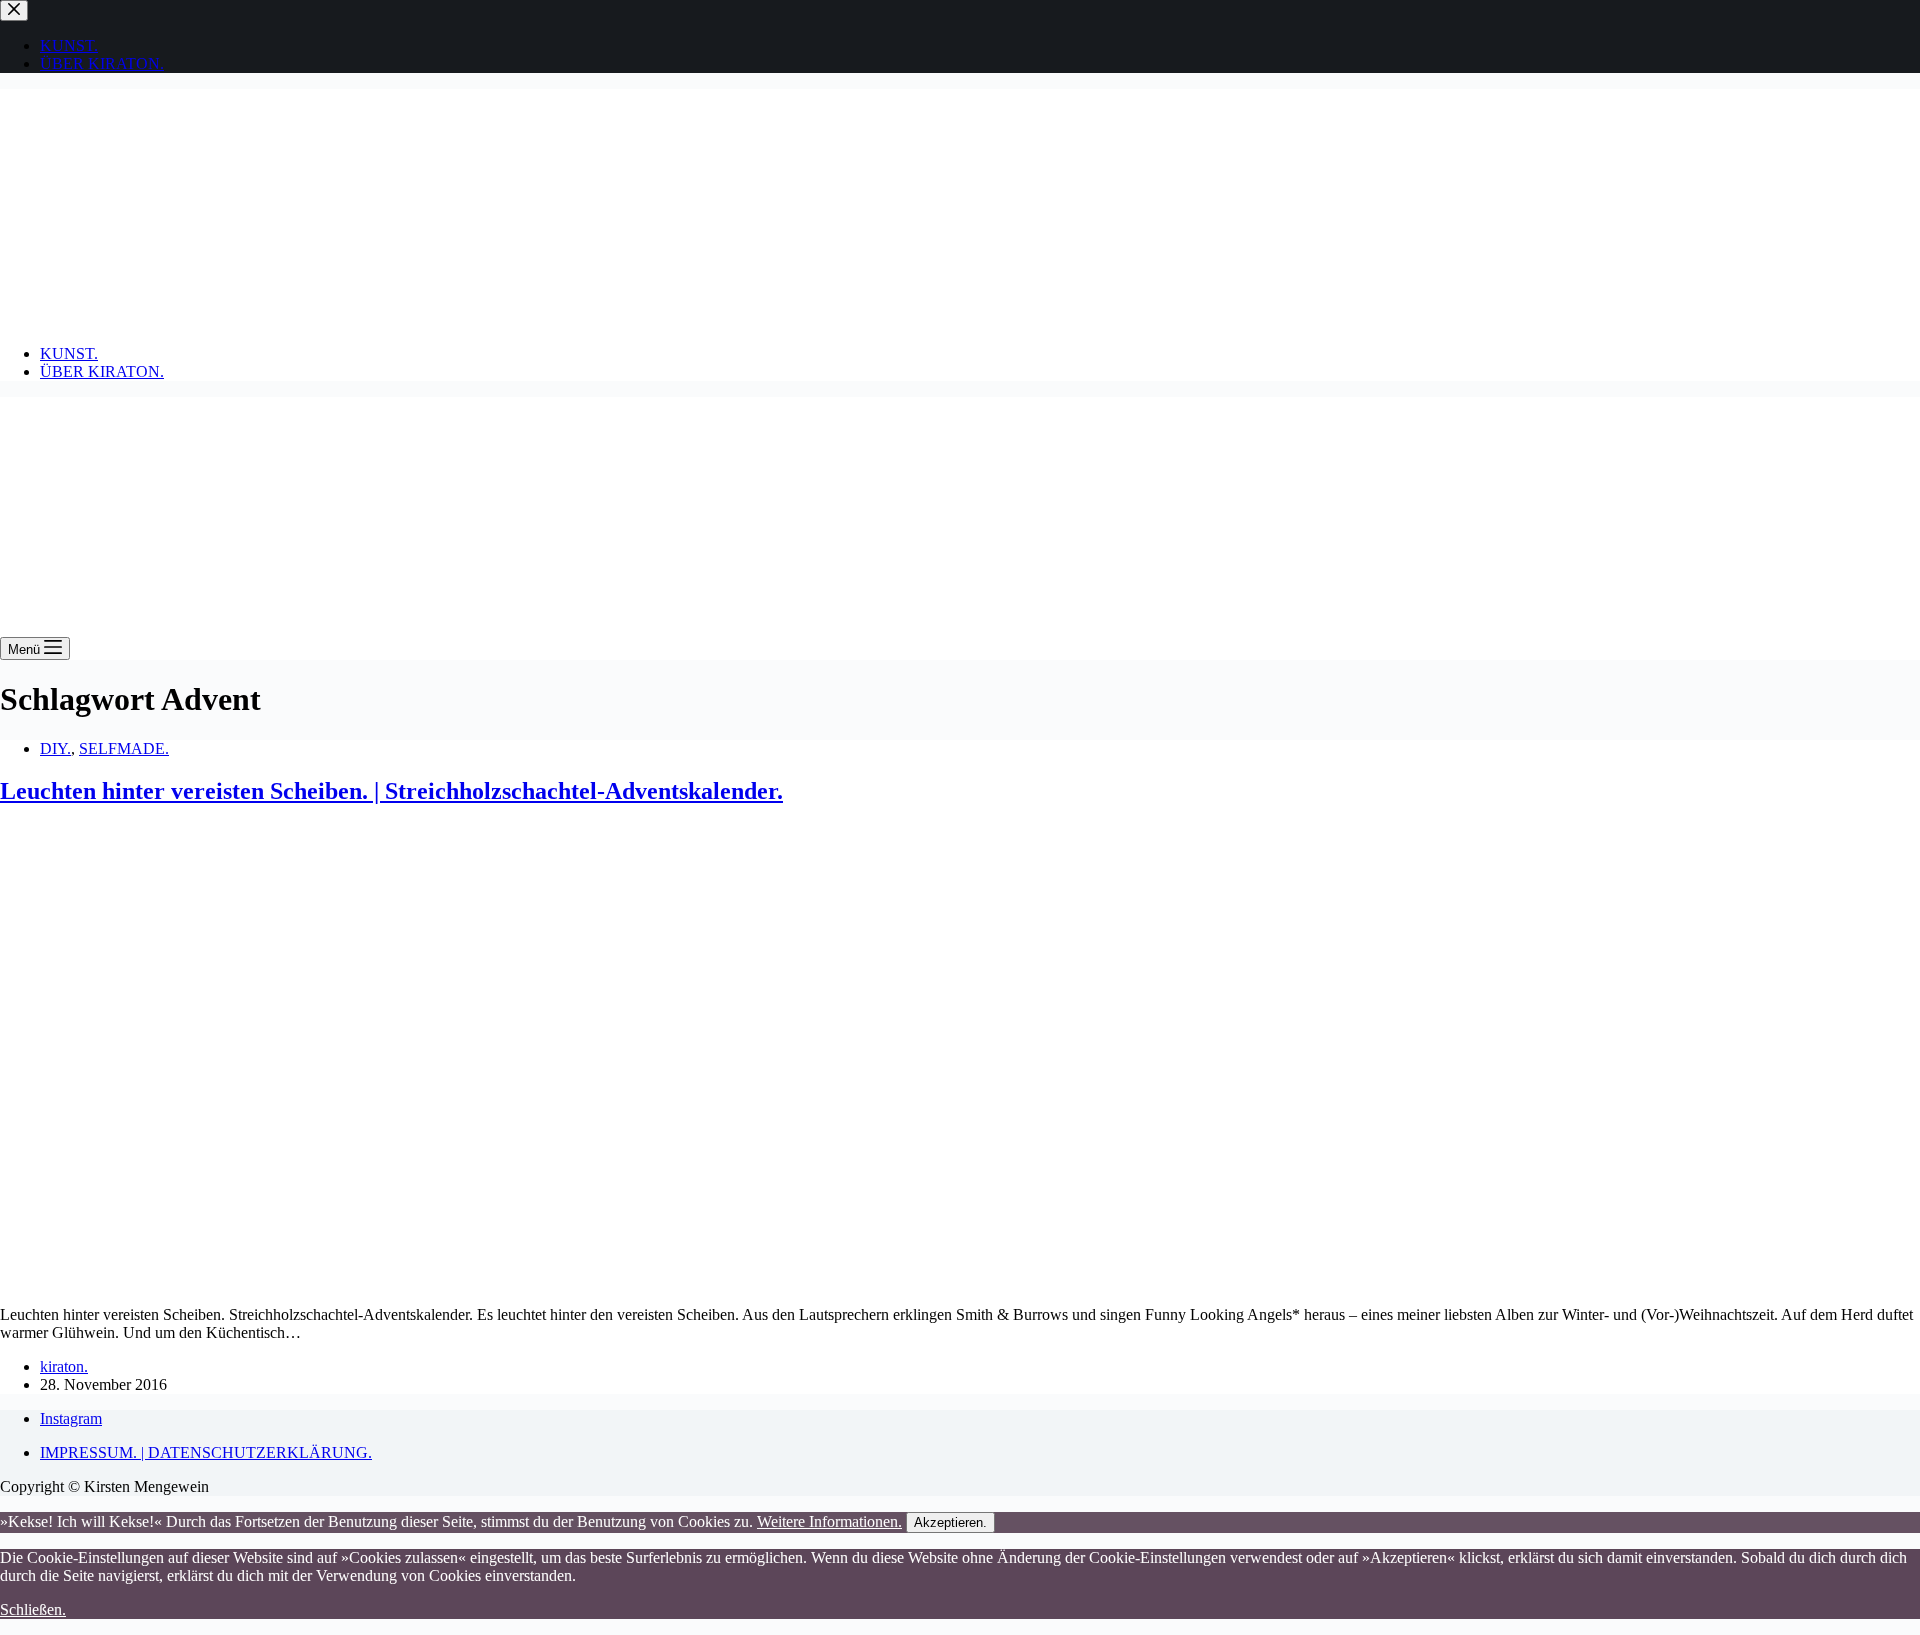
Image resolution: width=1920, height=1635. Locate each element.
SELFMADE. (124, 748)
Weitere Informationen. (829, 1521)
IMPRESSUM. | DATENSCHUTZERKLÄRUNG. (206, 1452)
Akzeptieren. (950, 1522)
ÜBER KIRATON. (102, 371)
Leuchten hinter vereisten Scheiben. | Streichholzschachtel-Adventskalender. (391, 791)
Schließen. (33, 1609)
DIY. (55, 748)
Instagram (71, 1418)
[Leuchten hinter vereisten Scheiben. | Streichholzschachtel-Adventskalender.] (384, 1280)
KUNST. (69, 353)
